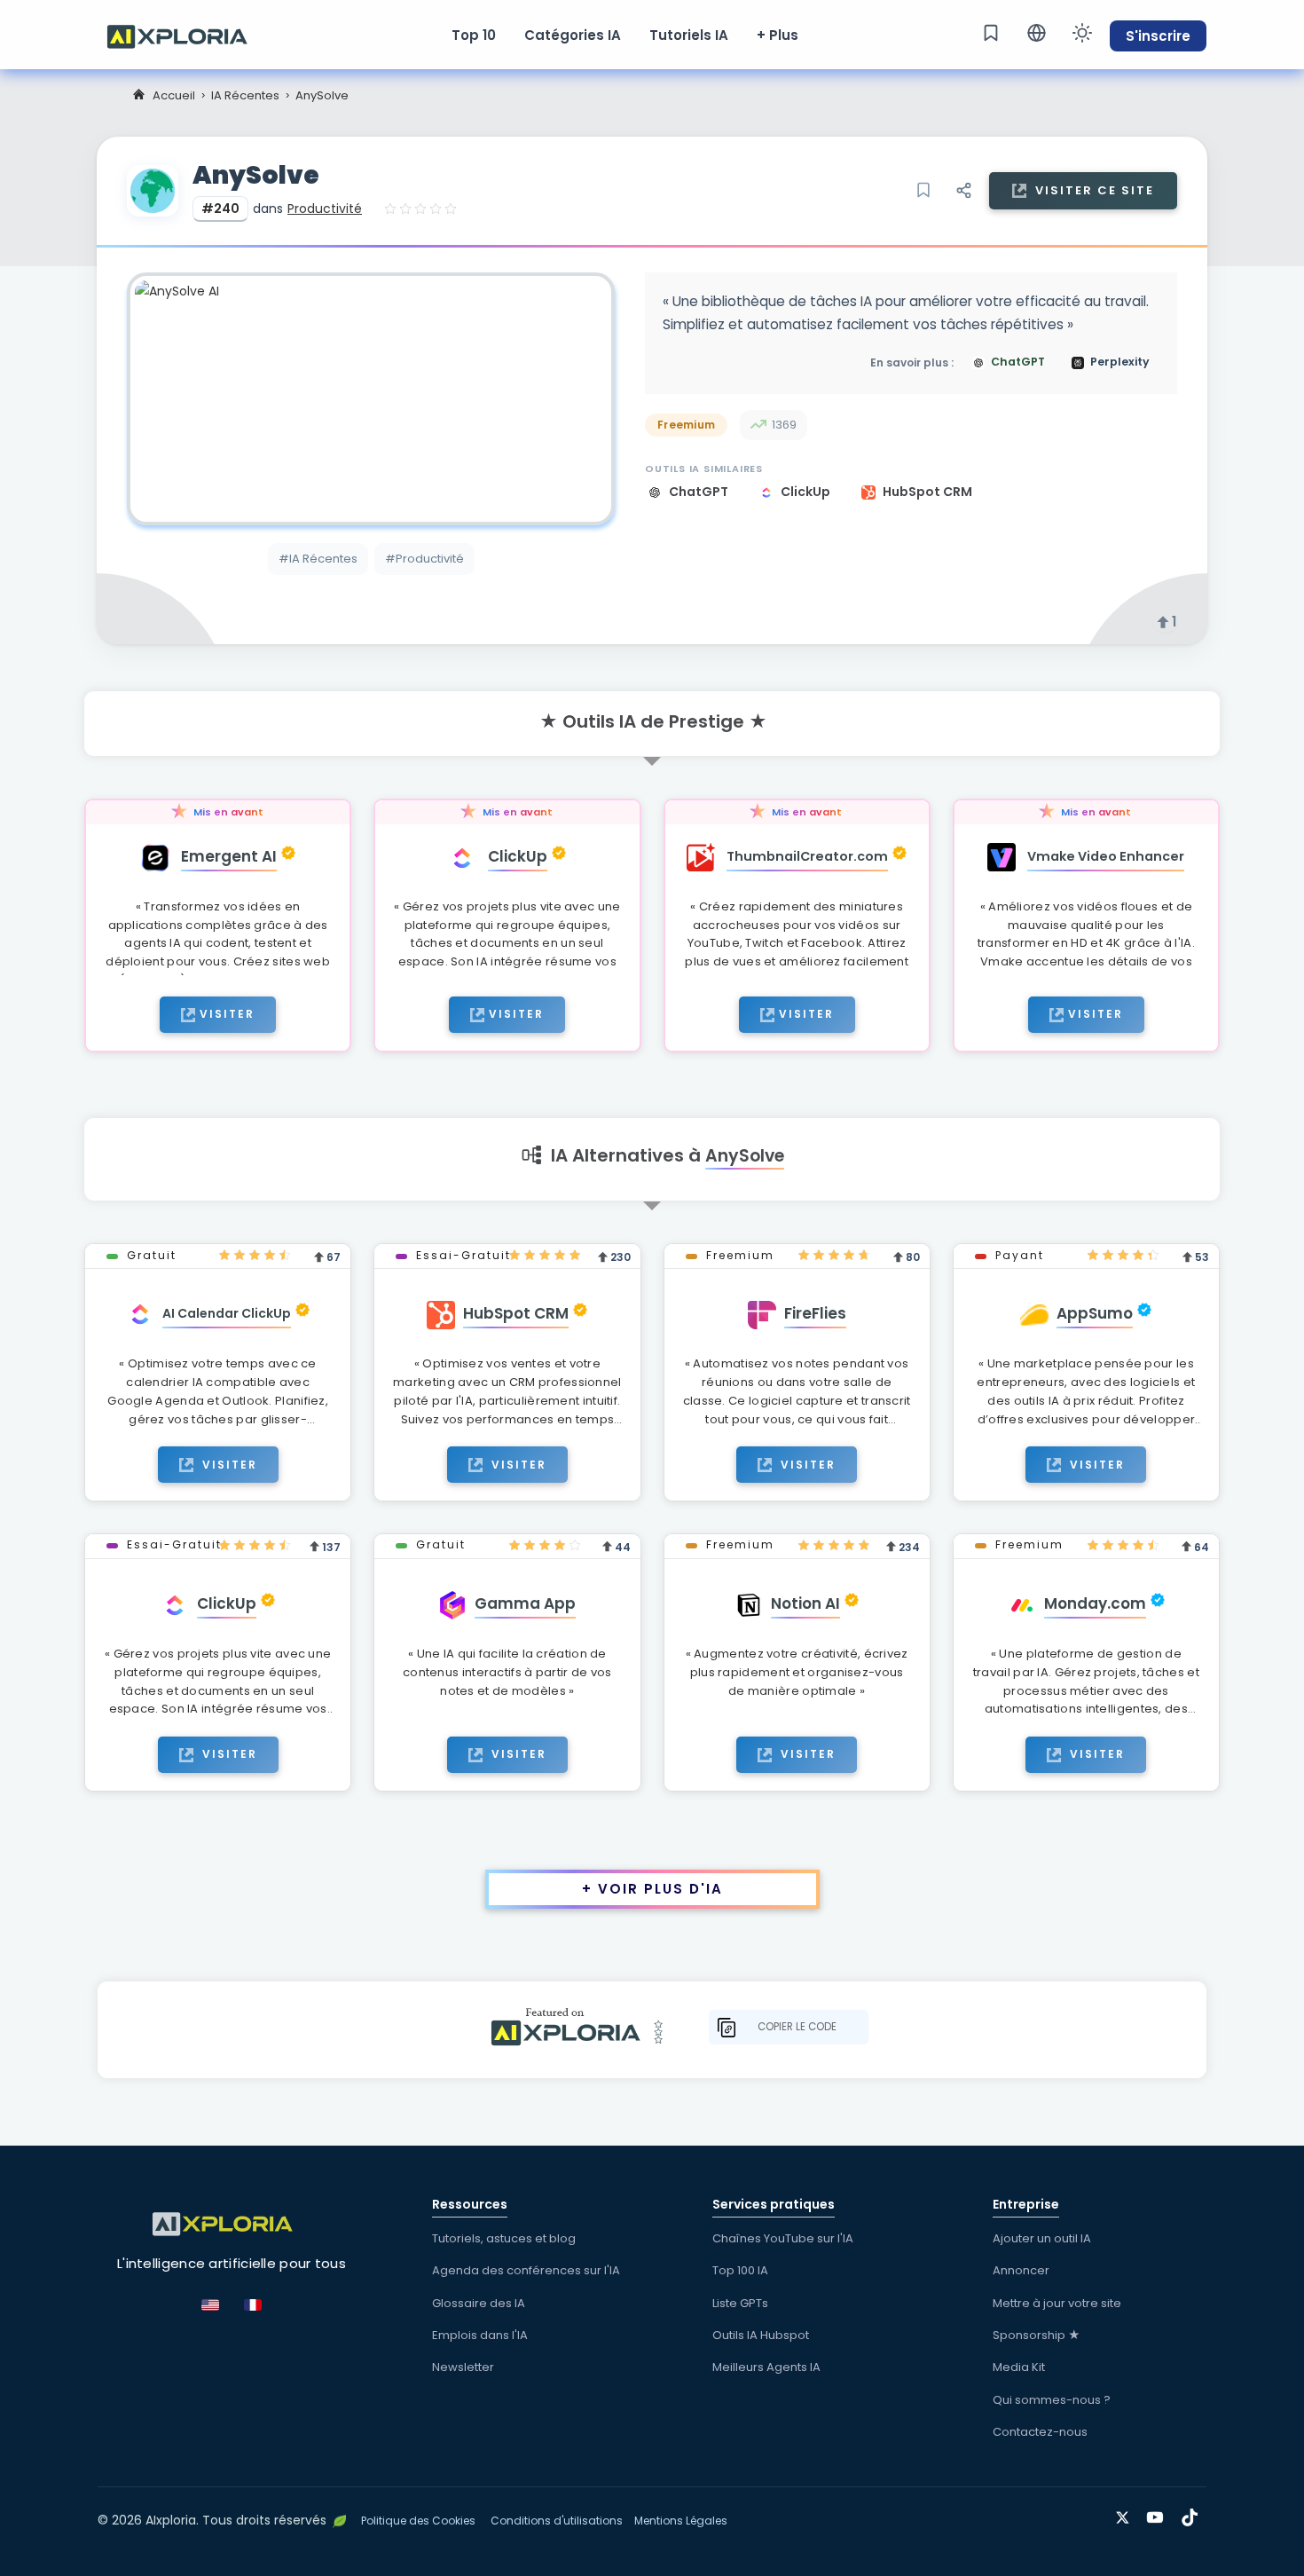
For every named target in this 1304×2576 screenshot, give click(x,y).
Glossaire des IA (479, 2303)
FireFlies (815, 1313)
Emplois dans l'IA (480, 2335)
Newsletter (463, 2367)
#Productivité (424, 559)
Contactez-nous (1040, 2432)
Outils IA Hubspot (761, 2335)
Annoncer (1021, 2270)
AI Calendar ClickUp (227, 1313)
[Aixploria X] (1126, 2514)
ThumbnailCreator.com (807, 856)
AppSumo (1095, 1313)
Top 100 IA (740, 2270)
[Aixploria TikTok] (1194, 2514)
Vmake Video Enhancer (1106, 856)
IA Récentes (245, 95)
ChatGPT (700, 492)
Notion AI (805, 1603)
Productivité (325, 209)
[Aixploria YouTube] (1159, 2514)
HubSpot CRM (927, 492)
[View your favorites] (991, 33)
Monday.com (1095, 1603)
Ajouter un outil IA (1042, 2238)
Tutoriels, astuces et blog (504, 2238)
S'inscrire (1158, 36)
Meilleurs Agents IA (766, 2367)
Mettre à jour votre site (1057, 2303)
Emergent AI (229, 856)
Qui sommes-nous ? (1052, 2400)
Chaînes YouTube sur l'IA (783, 2238)
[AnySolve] (371, 399)
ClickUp (807, 492)
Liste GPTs (740, 2303)
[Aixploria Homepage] (186, 35)
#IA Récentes (318, 559)
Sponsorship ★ (1037, 2335)
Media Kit (1019, 2367)
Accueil (174, 95)
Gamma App (525, 1603)
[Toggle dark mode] (1082, 33)
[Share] (963, 191)
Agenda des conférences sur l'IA (526, 2270)
